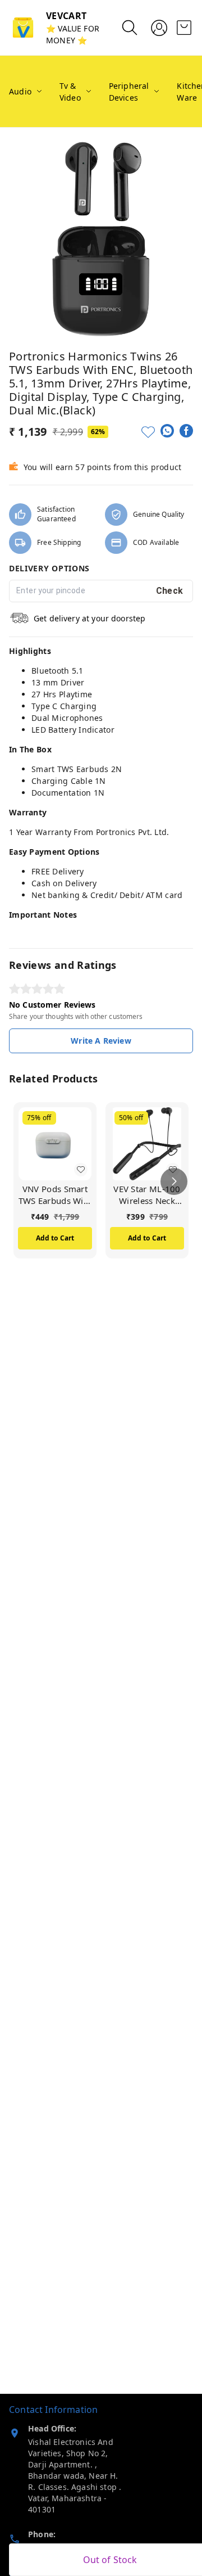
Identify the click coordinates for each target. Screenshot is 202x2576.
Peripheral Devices (129, 92)
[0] (184, 28)
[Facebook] (186, 431)
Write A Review (101, 1041)
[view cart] (184, 28)
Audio (20, 91)
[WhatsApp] (167, 431)
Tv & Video (70, 92)
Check (170, 591)
